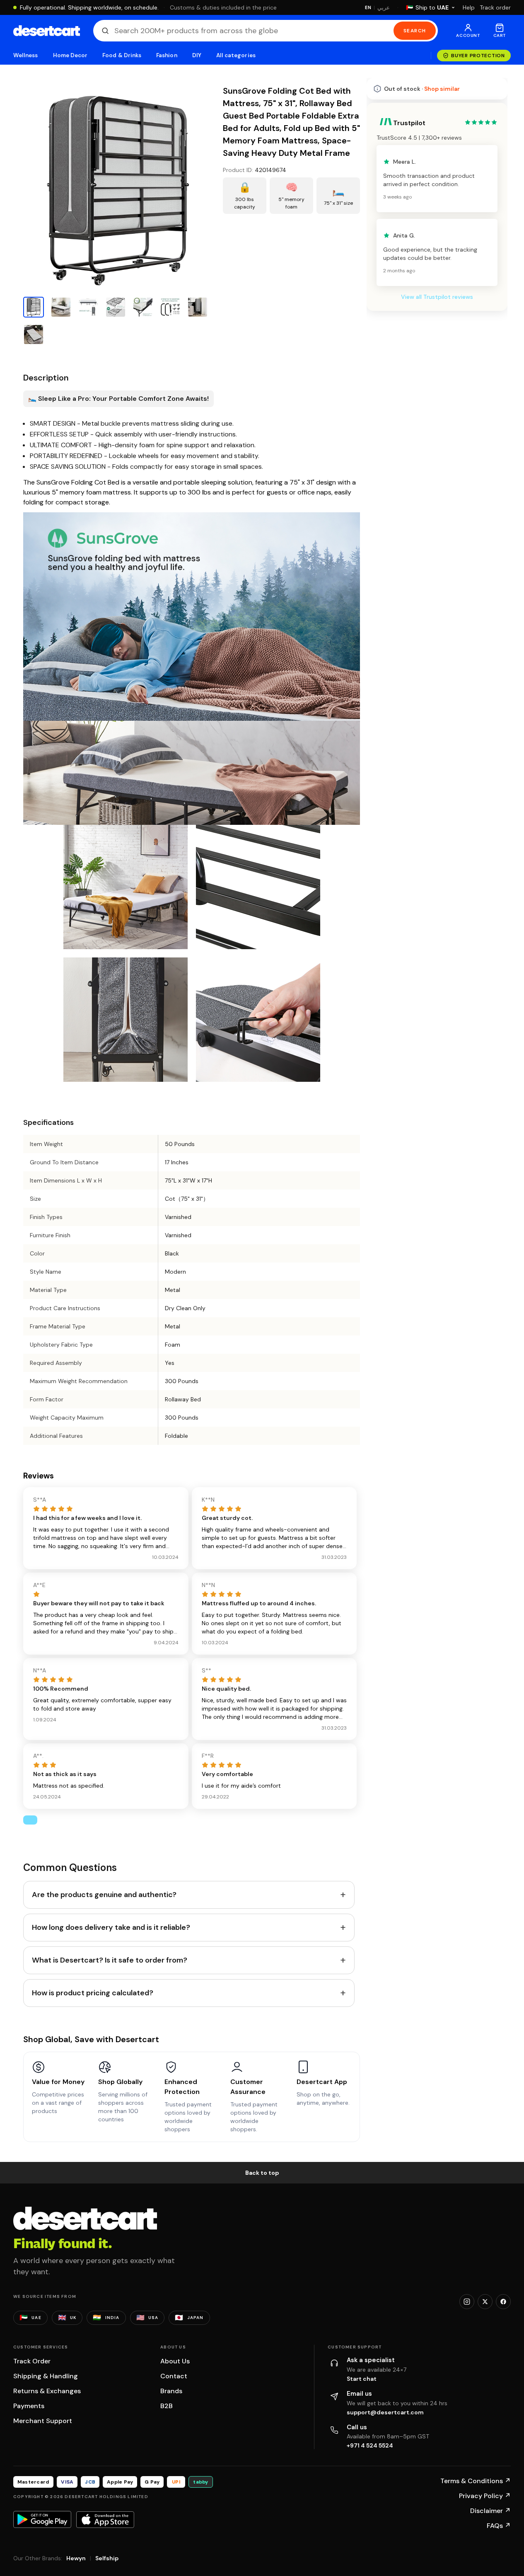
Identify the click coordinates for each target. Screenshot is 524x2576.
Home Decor (70, 55)
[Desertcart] (47, 31)
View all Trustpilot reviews (437, 297)
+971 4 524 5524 (370, 2445)
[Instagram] (467, 2302)
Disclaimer (490, 2511)
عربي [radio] (384, 8)
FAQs (499, 2526)
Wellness (26, 55)
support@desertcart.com (385, 2412)
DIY (197, 55)
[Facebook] (503, 2302)
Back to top (262, 2173)
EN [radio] (368, 7)
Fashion (167, 55)
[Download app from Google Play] (42, 2519)
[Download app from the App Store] (105, 2520)
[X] (485, 2302)
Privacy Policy (485, 2496)
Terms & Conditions (476, 2481)
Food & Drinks (122, 55)
